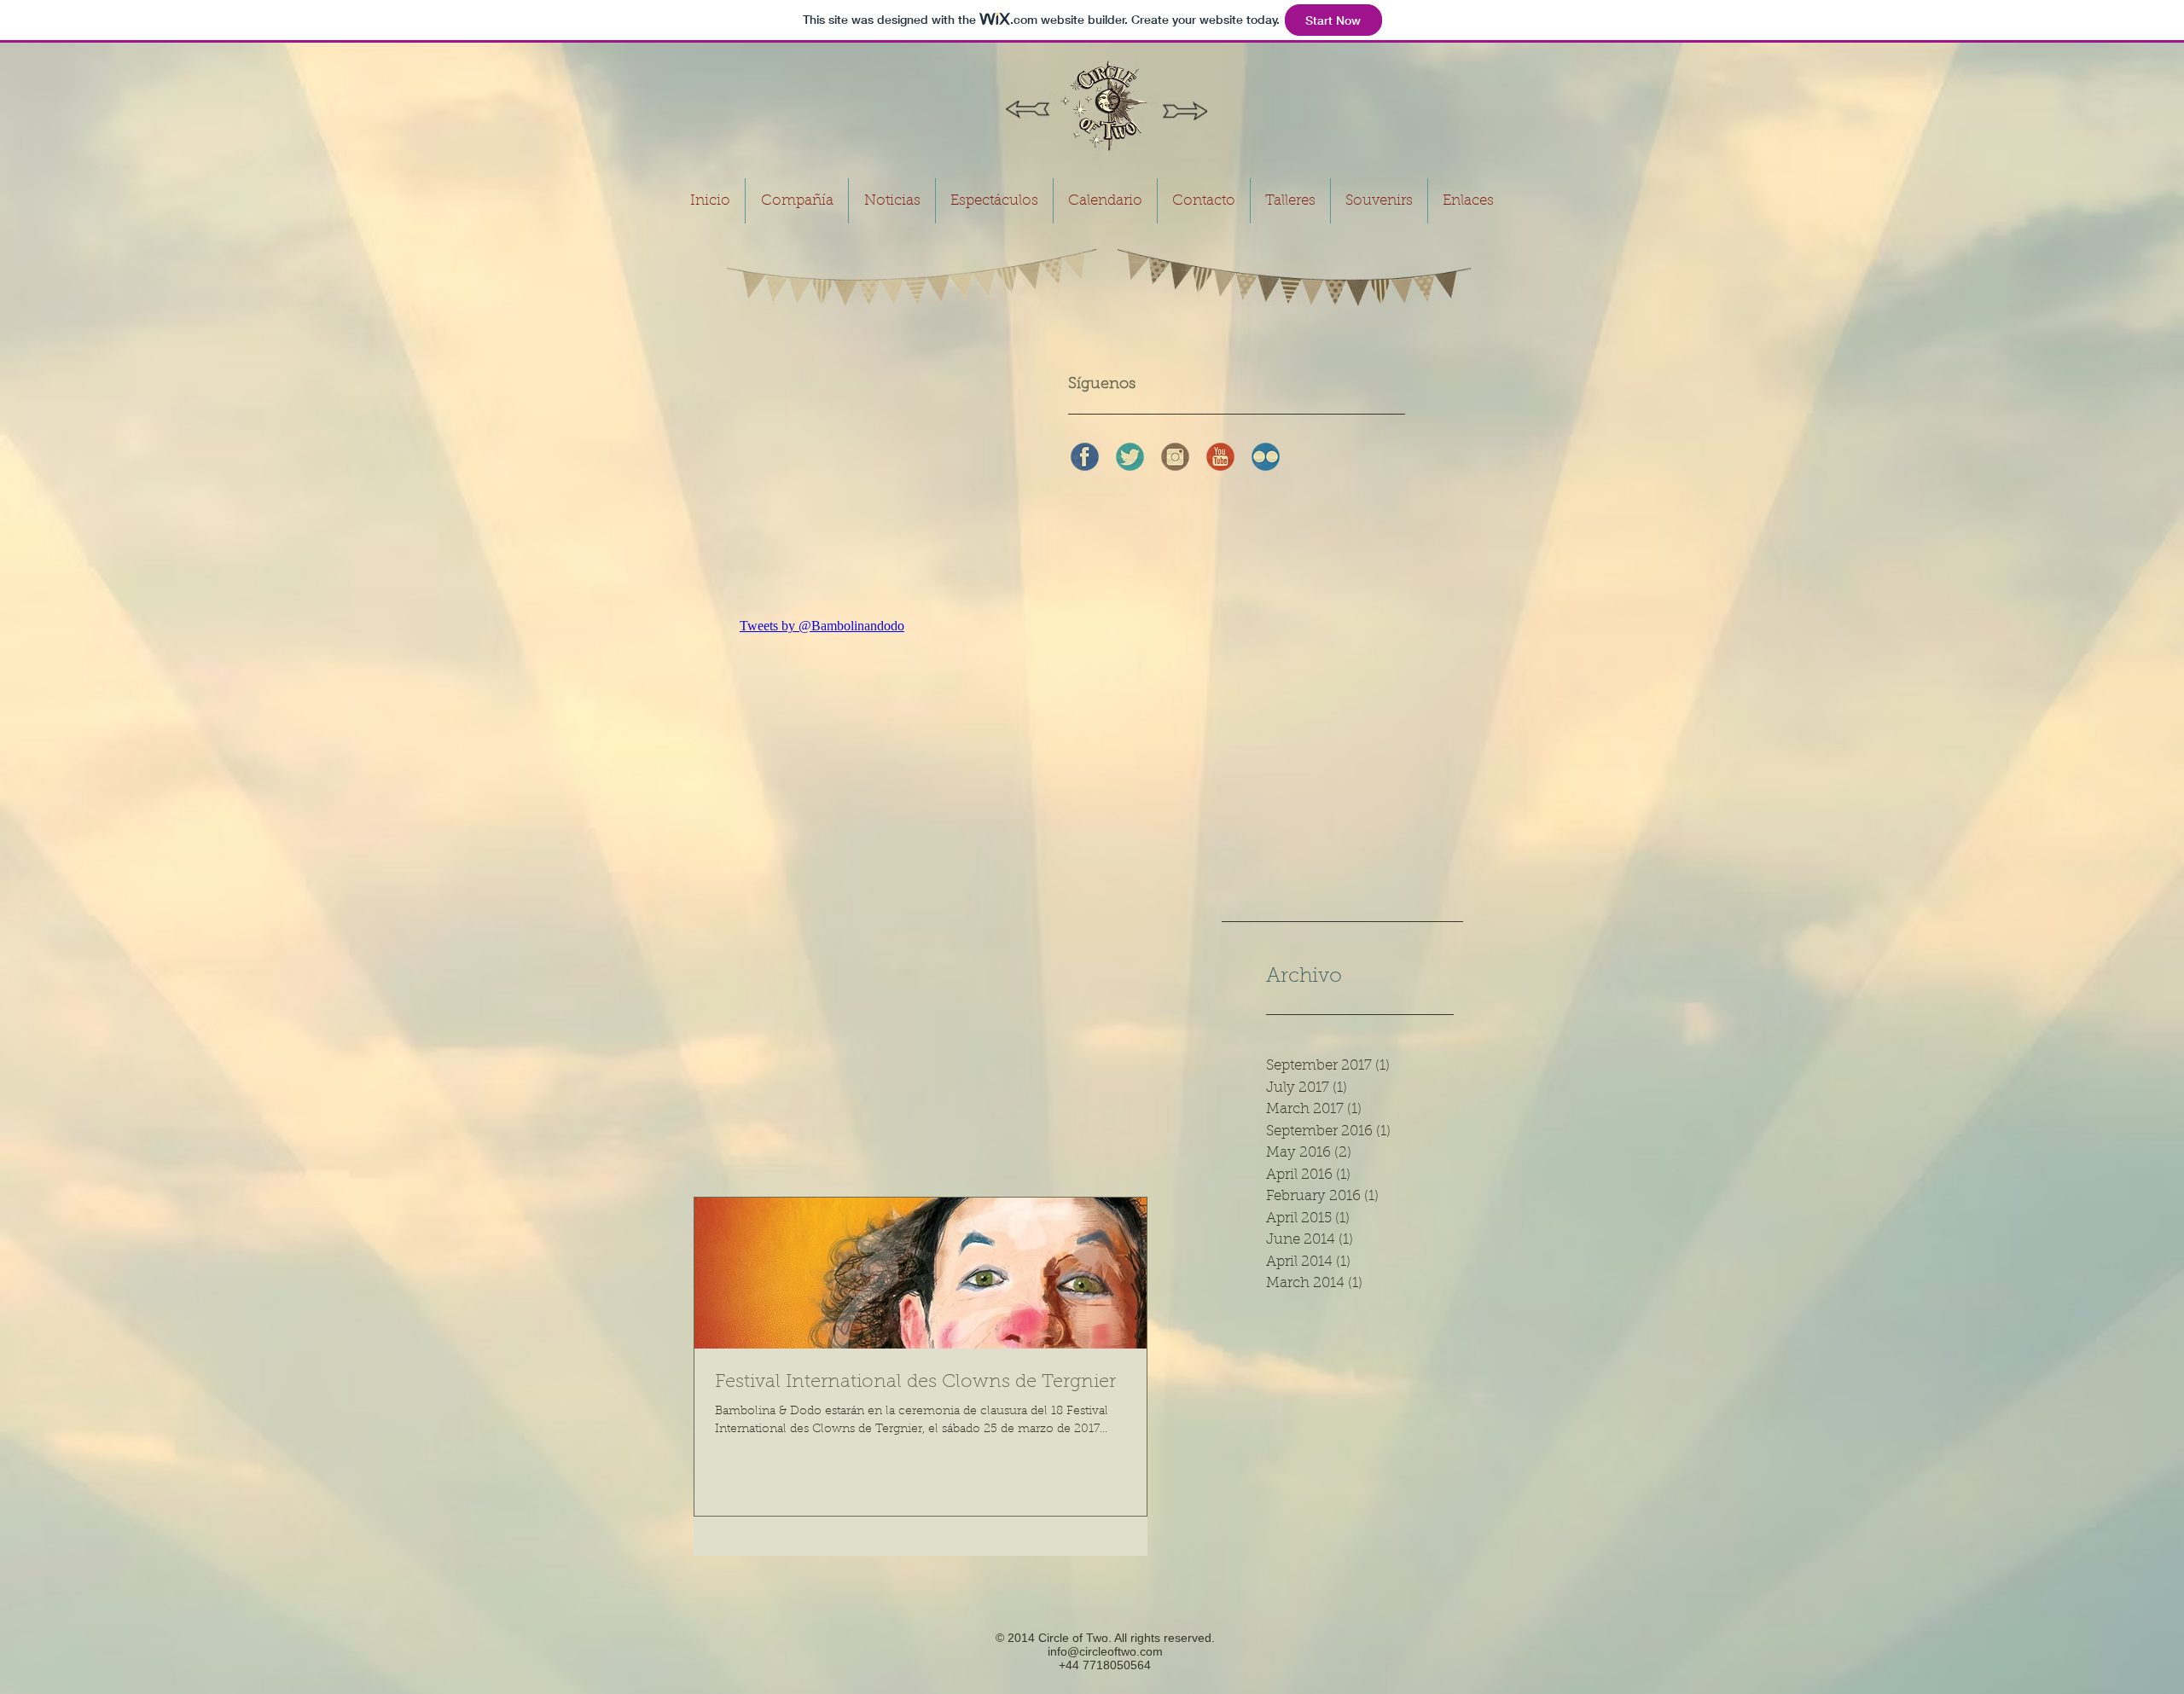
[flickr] (1266, 457)
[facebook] (1085, 457)
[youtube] (1220, 457)
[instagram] (1175, 457)
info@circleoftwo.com (1105, 1651)
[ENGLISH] (1028, 110)
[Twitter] (1130, 457)
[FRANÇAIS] (1185, 110)
